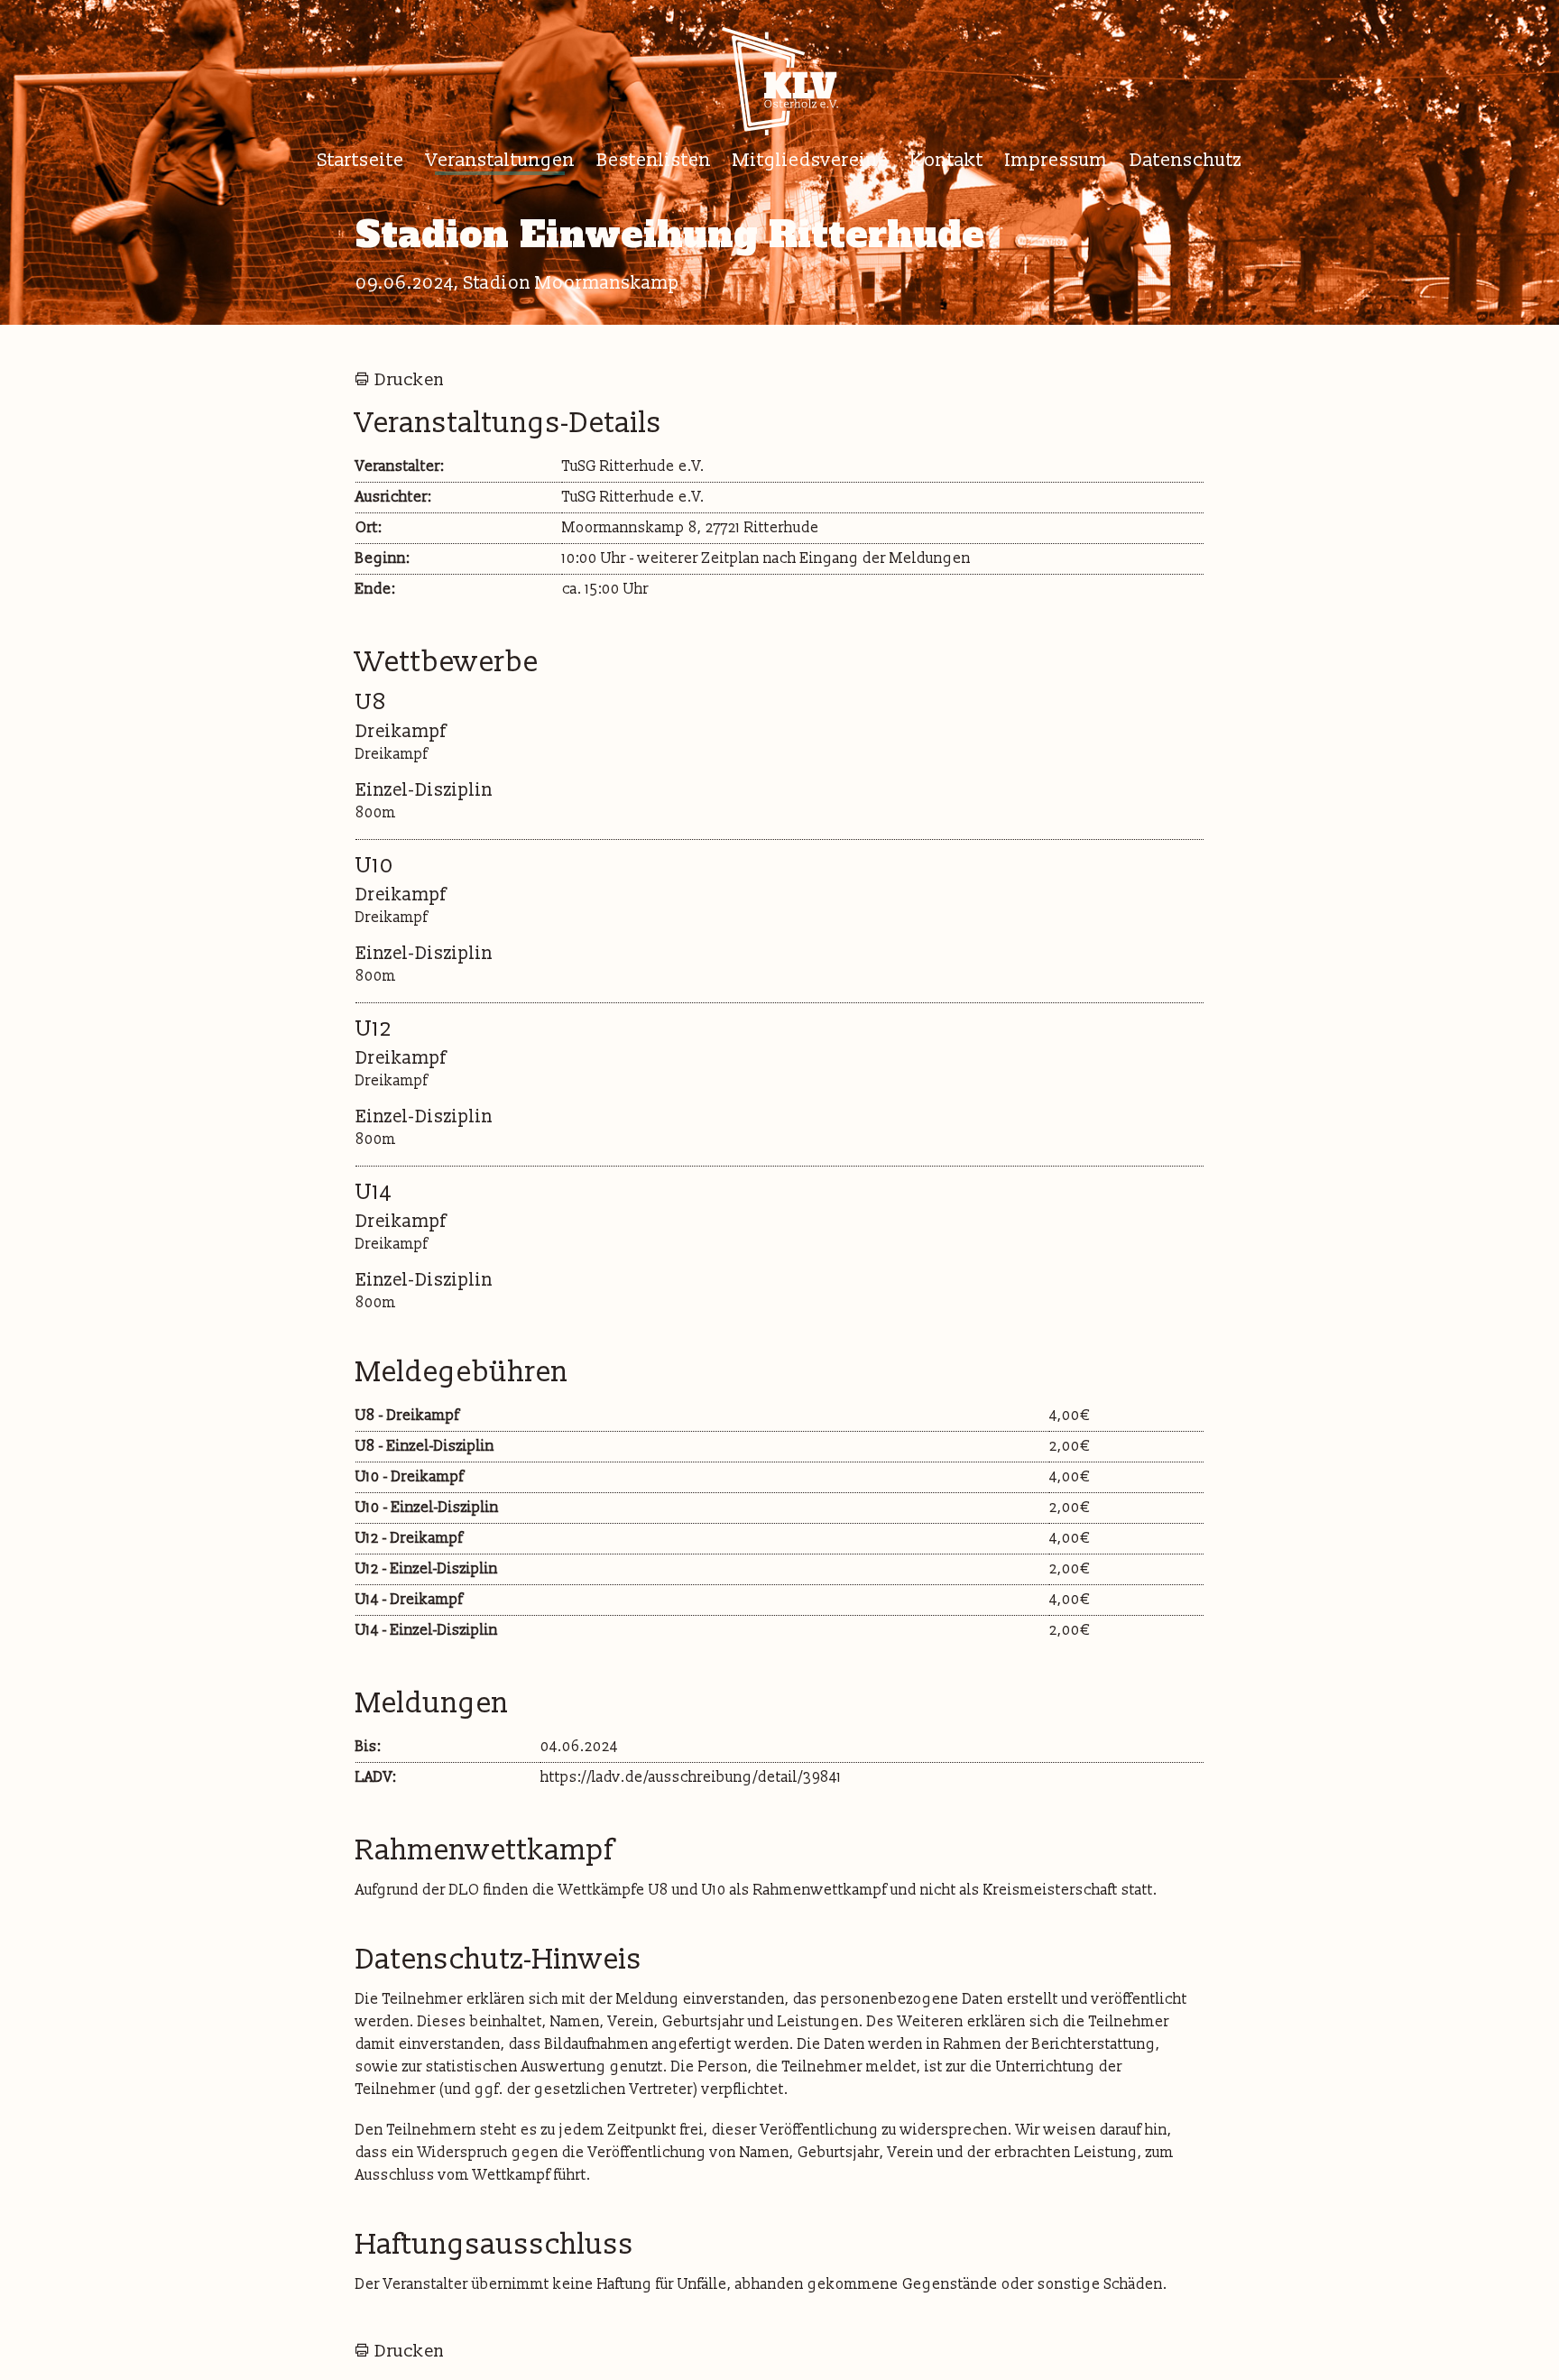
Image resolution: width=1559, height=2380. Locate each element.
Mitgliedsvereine (811, 160)
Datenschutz (1186, 160)
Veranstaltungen (500, 160)
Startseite (361, 160)
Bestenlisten (654, 160)
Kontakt (947, 160)
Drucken (409, 380)
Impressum (1056, 160)
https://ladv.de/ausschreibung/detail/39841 (691, 1777)
